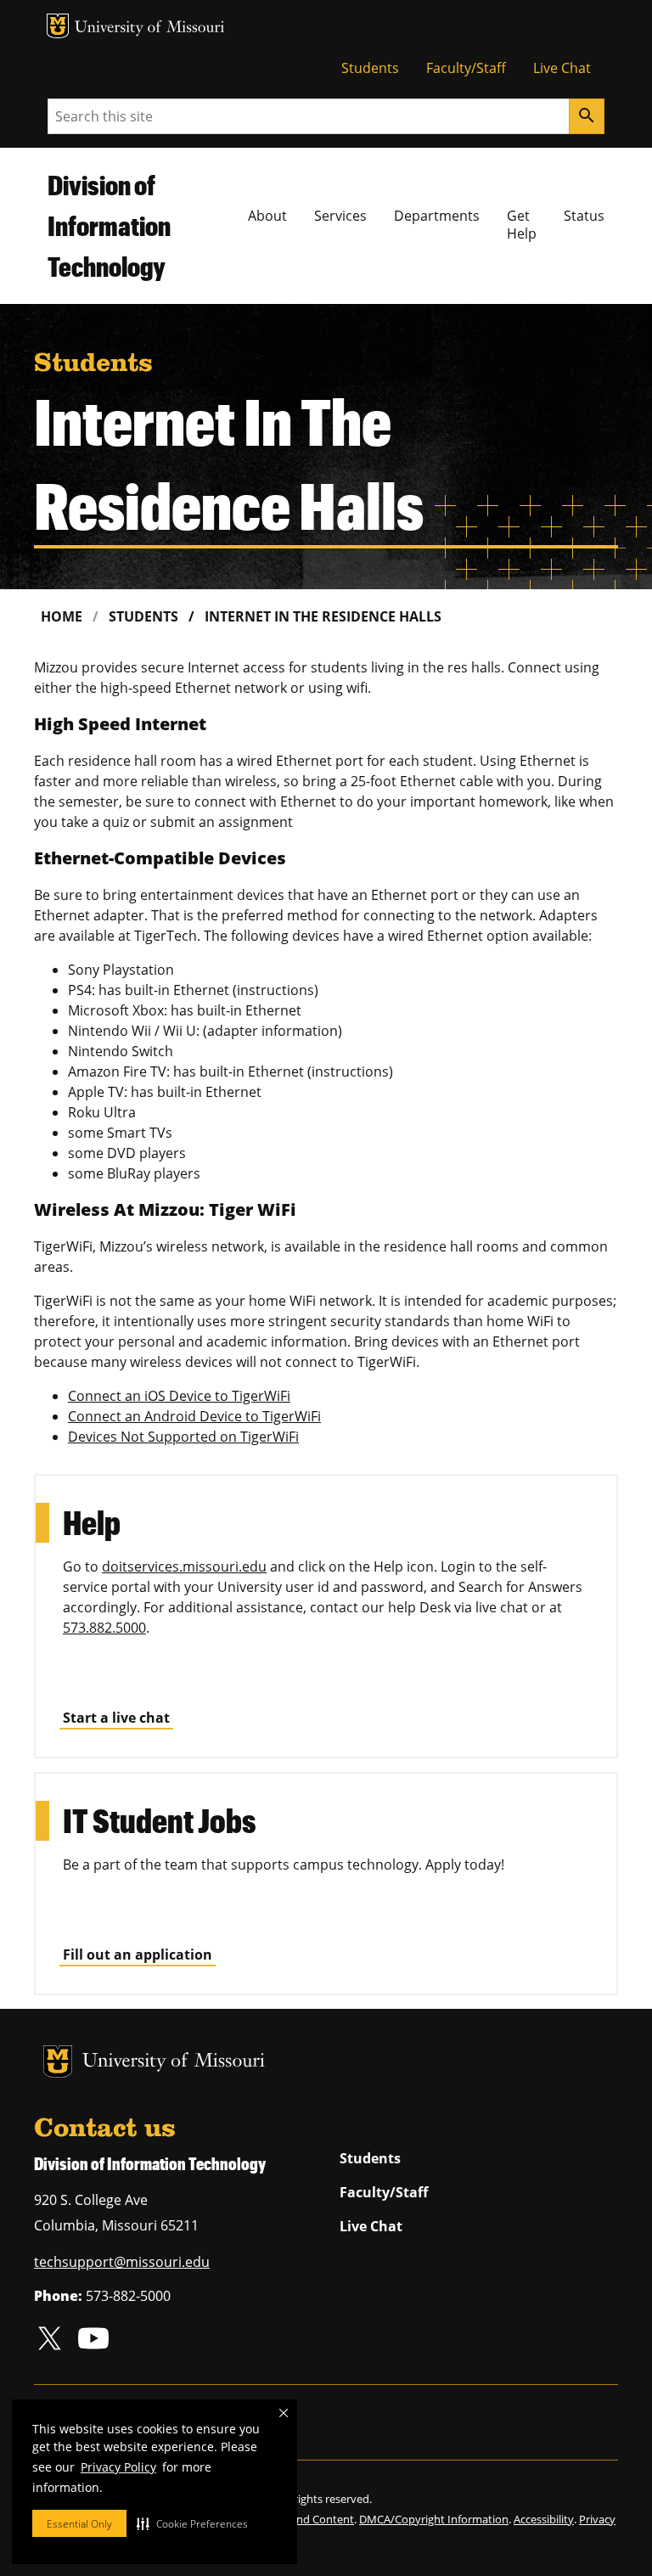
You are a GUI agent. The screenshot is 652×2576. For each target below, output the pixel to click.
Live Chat (562, 68)
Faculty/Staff (466, 68)
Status (584, 216)
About (267, 216)
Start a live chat (116, 1718)
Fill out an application (138, 1954)
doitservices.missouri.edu (184, 1566)
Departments (437, 216)
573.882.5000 (104, 1628)
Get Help (522, 225)
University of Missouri (150, 28)
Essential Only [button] (79, 2524)
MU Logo (58, 26)
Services (340, 216)
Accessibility (544, 2519)
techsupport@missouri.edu (122, 2262)
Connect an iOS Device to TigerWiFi (179, 1396)
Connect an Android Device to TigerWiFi (194, 1416)
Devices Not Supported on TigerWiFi (183, 1437)
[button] (192, 2523)
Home (62, 616)
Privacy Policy (118, 2467)
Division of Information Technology (109, 225)
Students (370, 68)
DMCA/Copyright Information (434, 2519)
